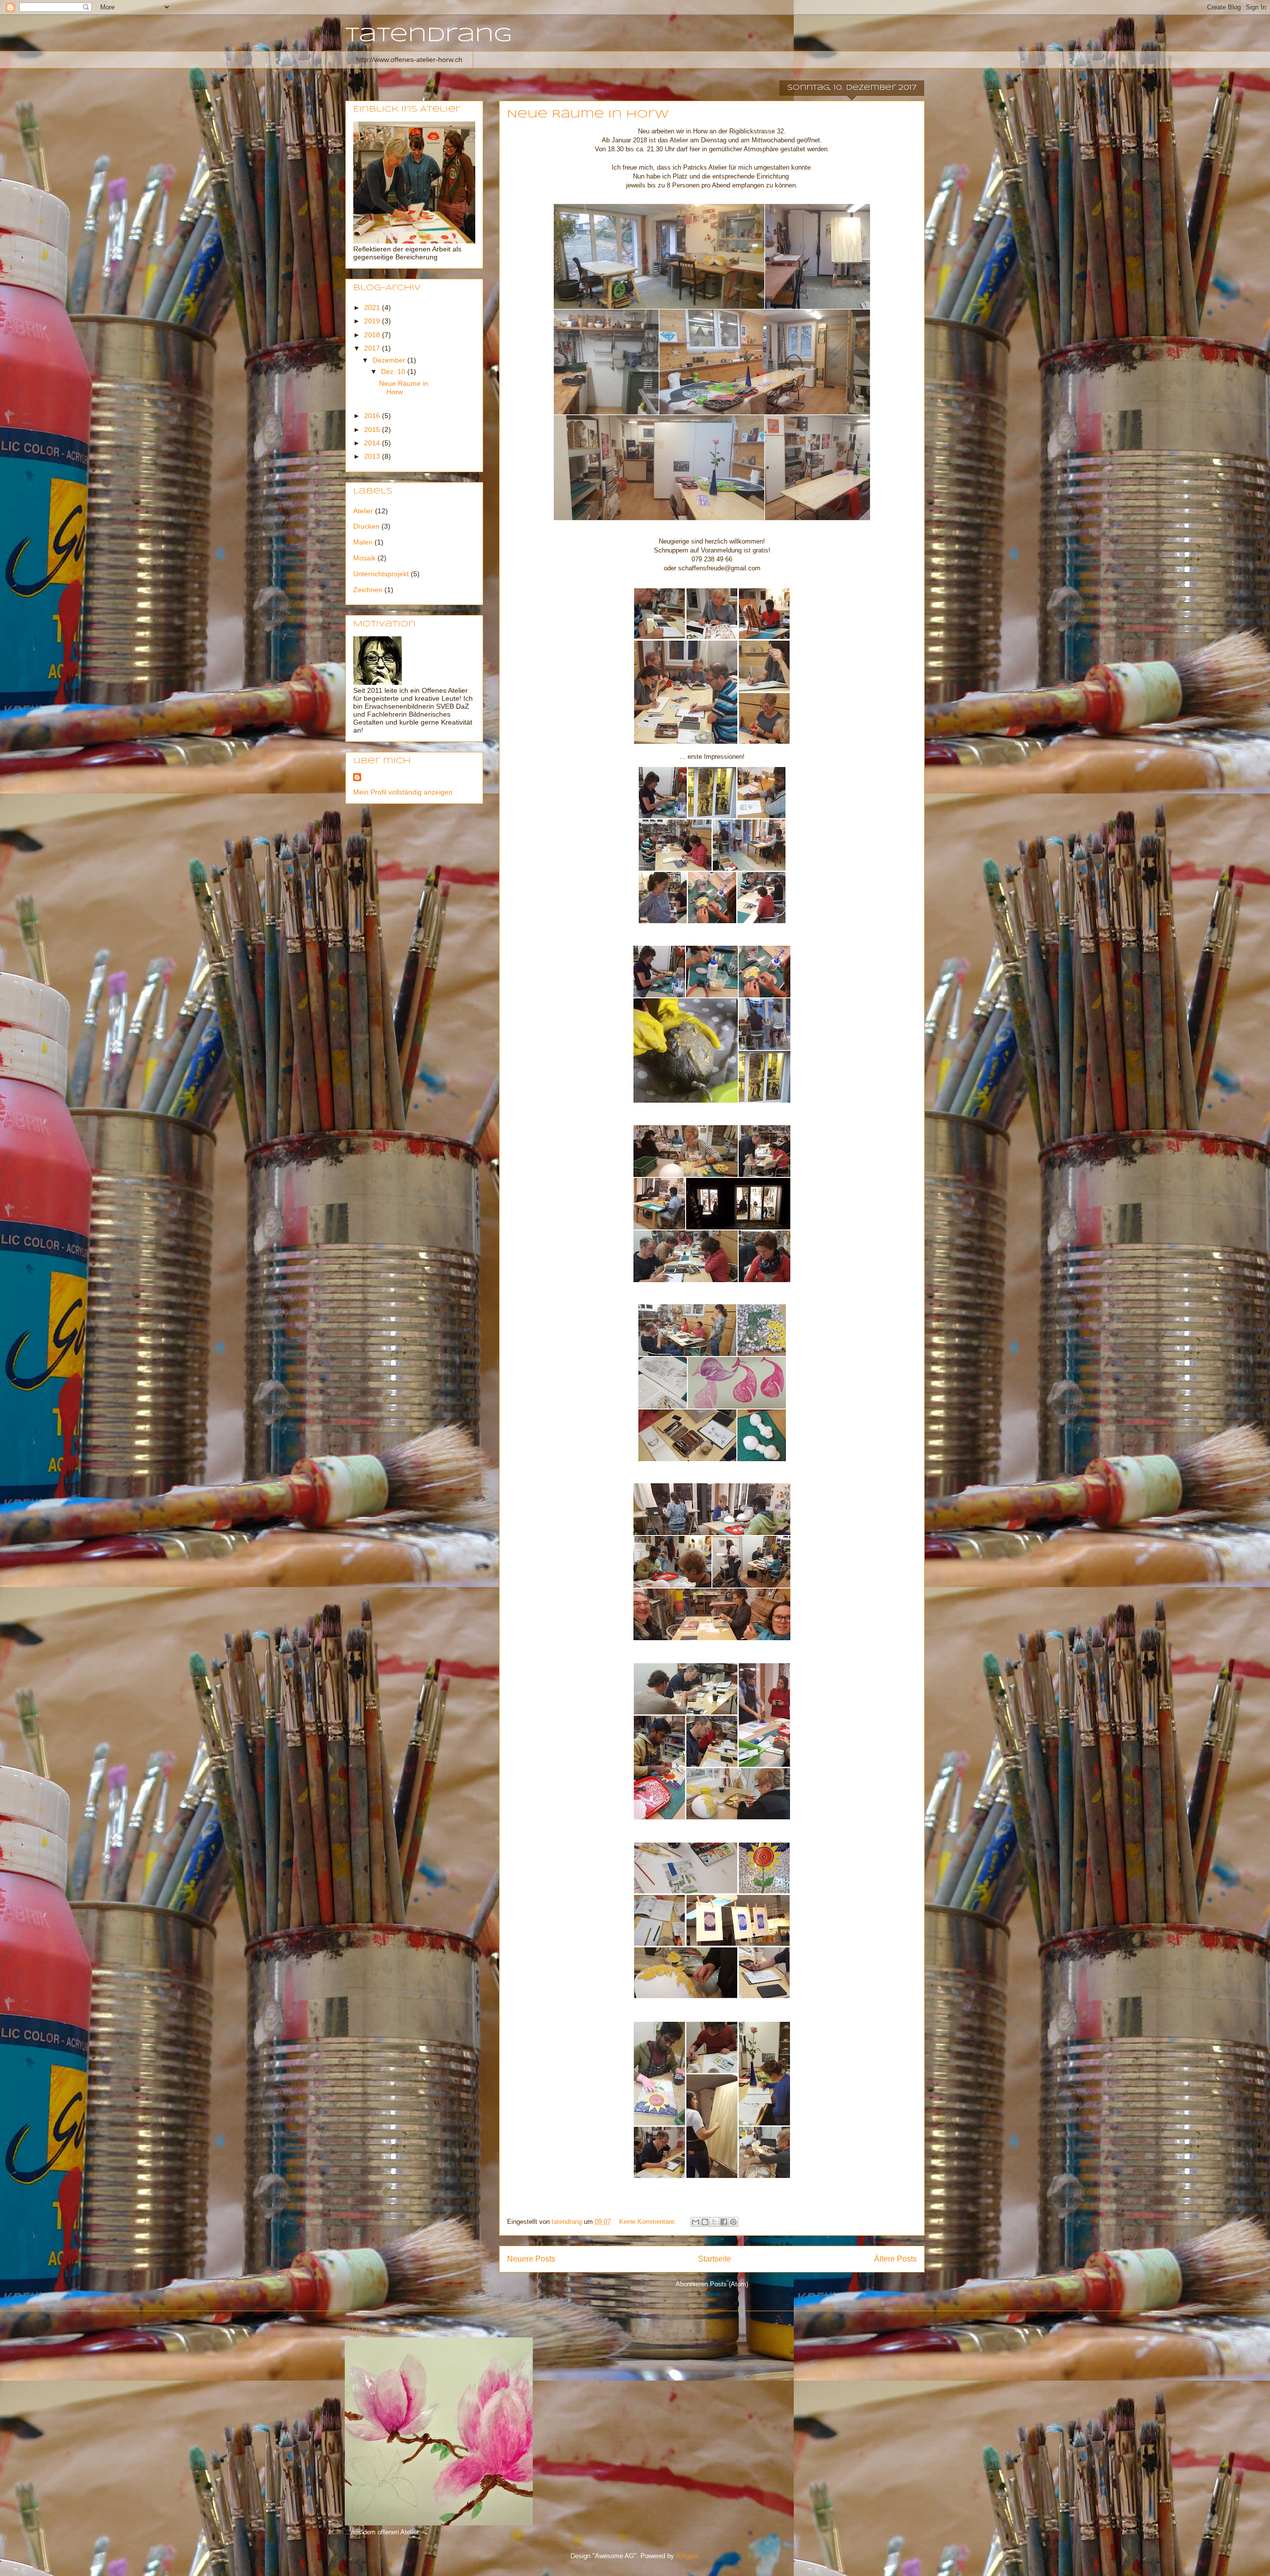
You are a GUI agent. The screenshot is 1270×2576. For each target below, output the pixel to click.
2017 (373, 348)
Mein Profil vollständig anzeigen (403, 792)
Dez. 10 (394, 371)
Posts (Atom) (729, 2284)
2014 (373, 443)
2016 (373, 416)
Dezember (390, 360)
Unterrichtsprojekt (381, 574)
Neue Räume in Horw (588, 115)
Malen (363, 542)
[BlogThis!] (705, 2222)
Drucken (366, 526)
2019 (373, 321)
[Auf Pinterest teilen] (733, 2222)
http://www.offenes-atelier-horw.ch (409, 60)
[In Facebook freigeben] (724, 2222)
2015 (373, 429)
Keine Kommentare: (649, 2222)
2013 (373, 456)
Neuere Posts (531, 2259)
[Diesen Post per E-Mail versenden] (696, 2222)
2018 (373, 335)
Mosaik (364, 558)
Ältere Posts (895, 2259)
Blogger (687, 2556)
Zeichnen (368, 590)
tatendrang (429, 36)
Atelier (363, 511)
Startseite (715, 2259)
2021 (373, 307)
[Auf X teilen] (714, 2222)
